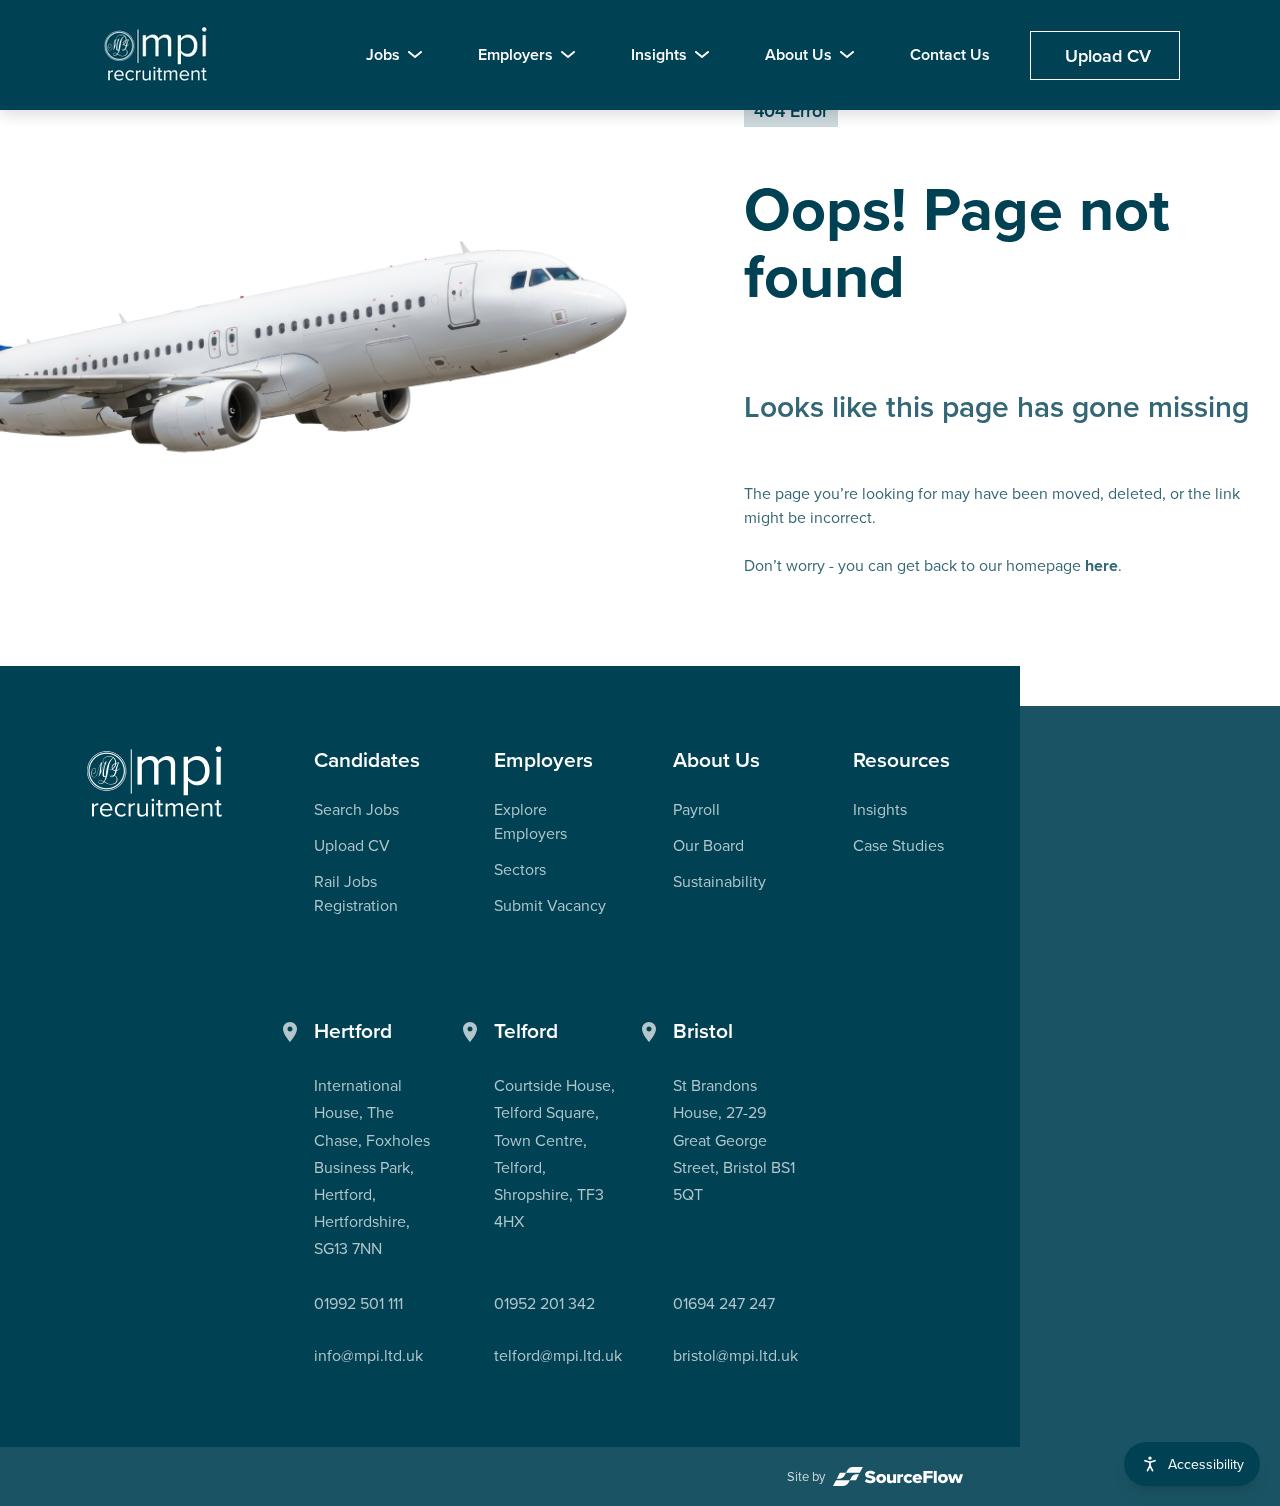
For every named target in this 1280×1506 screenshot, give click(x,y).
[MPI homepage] (156, 55)
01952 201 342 (544, 1303)
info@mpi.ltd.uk (368, 1355)
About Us (798, 54)
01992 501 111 (358, 1303)
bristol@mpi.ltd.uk (735, 1355)
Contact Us (950, 54)
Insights (659, 54)
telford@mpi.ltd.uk (558, 1355)
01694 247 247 (724, 1303)
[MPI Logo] (155, 783)
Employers (515, 54)
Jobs (383, 54)
